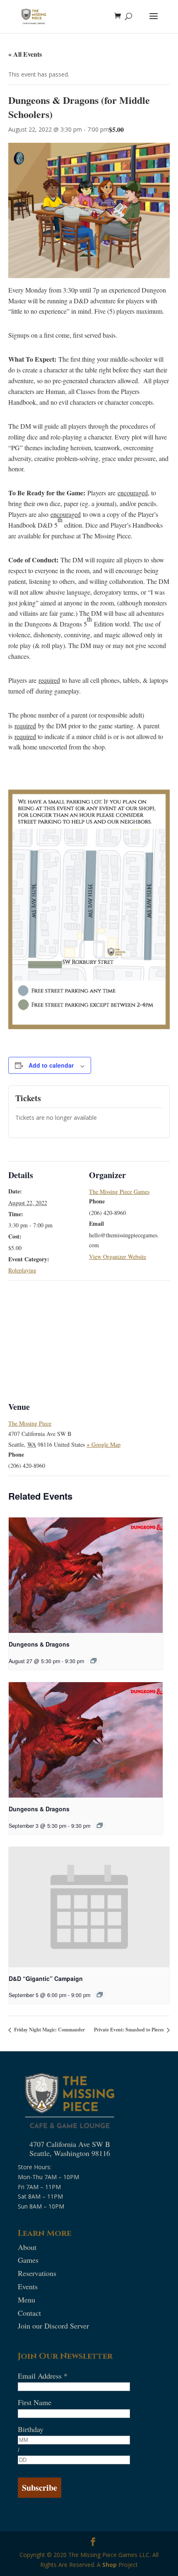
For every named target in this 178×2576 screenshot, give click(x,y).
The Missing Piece (30, 1423)
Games (28, 2260)
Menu (26, 2300)
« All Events (25, 54)
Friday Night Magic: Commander (49, 2030)
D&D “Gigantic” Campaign (46, 1978)
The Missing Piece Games (119, 1192)
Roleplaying (22, 1270)
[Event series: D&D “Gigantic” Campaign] (100, 1995)
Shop (109, 2565)
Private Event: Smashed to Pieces (130, 2030)
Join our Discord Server (53, 2326)
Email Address (43, 2376)
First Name (35, 2402)
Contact (29, 2313)
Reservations (37, 2273)
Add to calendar (51, 1065)
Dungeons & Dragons (39, 1644)
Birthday (31, 2429)
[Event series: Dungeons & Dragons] (94, 1661)
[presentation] (86, 1575)
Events (28, 2286)
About (27, 2247)
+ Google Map (103, 1444)
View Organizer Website (118, 1257)
